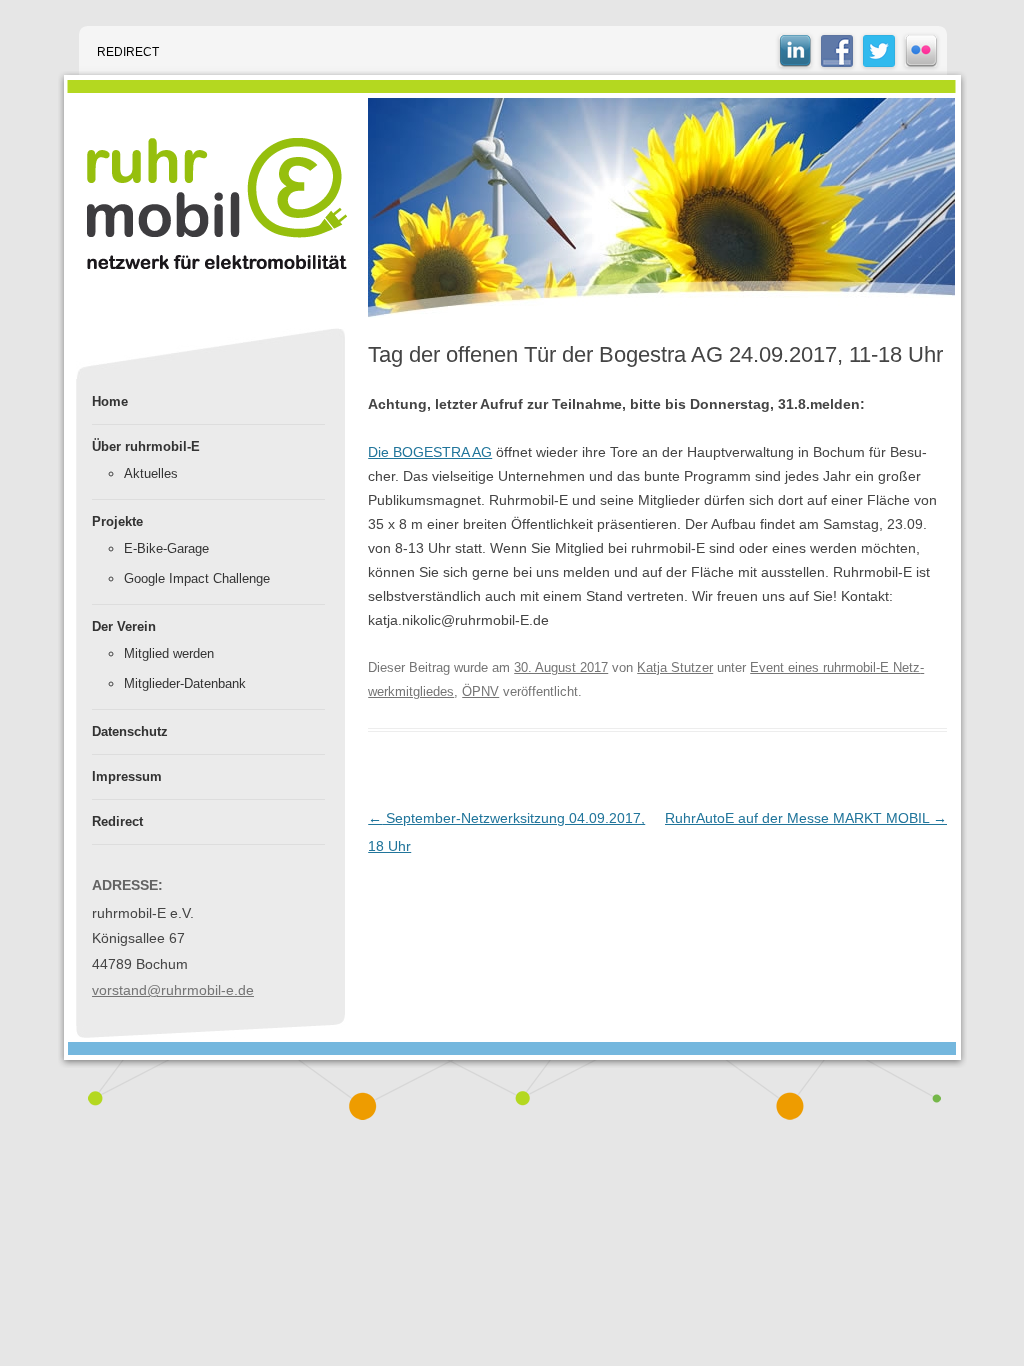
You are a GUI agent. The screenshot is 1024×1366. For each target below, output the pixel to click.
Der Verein (124, 626)
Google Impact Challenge (197, 578)
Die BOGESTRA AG (430, 452)
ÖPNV (480, 691)
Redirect (128, 52)
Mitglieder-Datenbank (185, 683)
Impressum (127, 776)
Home (110, 401)
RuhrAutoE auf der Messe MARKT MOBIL (806, 818)
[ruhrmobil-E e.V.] (217, 203)
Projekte (117, 521)
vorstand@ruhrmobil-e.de (173, 990)
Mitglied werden (169, 653)
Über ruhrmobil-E (146, 446)
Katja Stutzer (675, 667)
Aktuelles (151, 473)
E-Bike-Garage (166, 548)
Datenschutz (130, 731)
